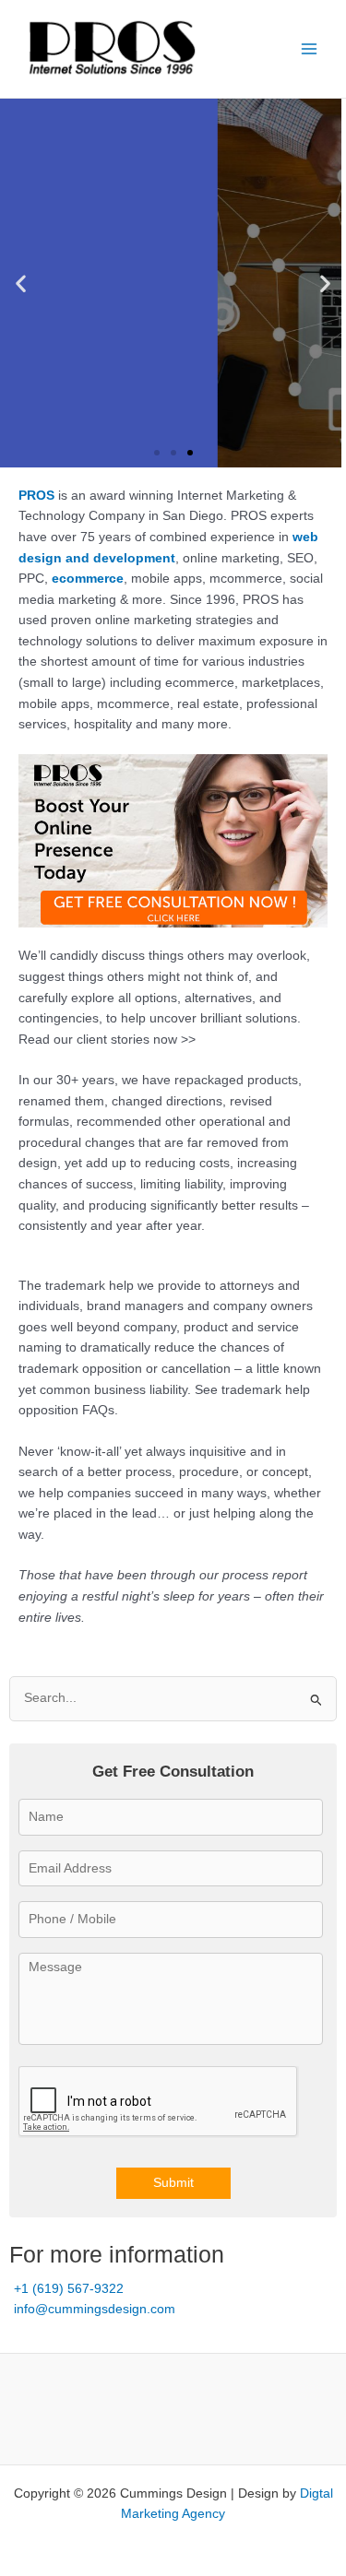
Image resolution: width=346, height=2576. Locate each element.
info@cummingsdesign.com (95, 2309)
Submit (173, 2183)
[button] (21, 283)
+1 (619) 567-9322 (69, 2289)
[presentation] (159, 2102)
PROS (36, 496)
